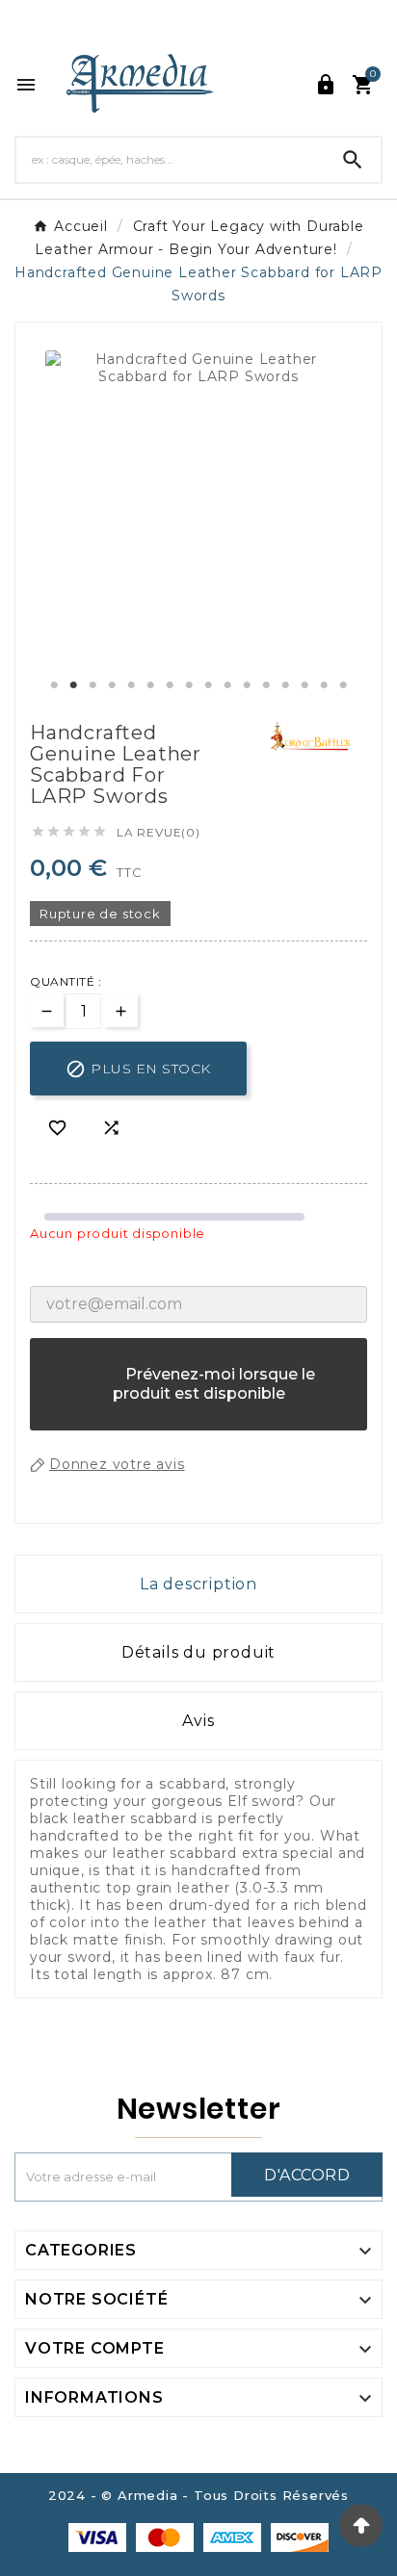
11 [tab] (247, 685)
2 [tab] (73, 685)
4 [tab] (112, 685)
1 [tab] (54, 685)
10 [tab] (227, 685)
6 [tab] (150, 685)
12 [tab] (266, 685)
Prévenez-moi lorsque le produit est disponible (199, 1393)
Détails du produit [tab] (198, 1652)
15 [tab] (324, 685)
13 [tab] (285, 685)
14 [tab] (304, 685)
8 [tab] (189, 685)
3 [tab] (93, 685)
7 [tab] (170, 685)
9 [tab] (208, 685)
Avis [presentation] (198, 1721)
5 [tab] (131, 685)
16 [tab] (343, 685)
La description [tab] (198, 1584)
